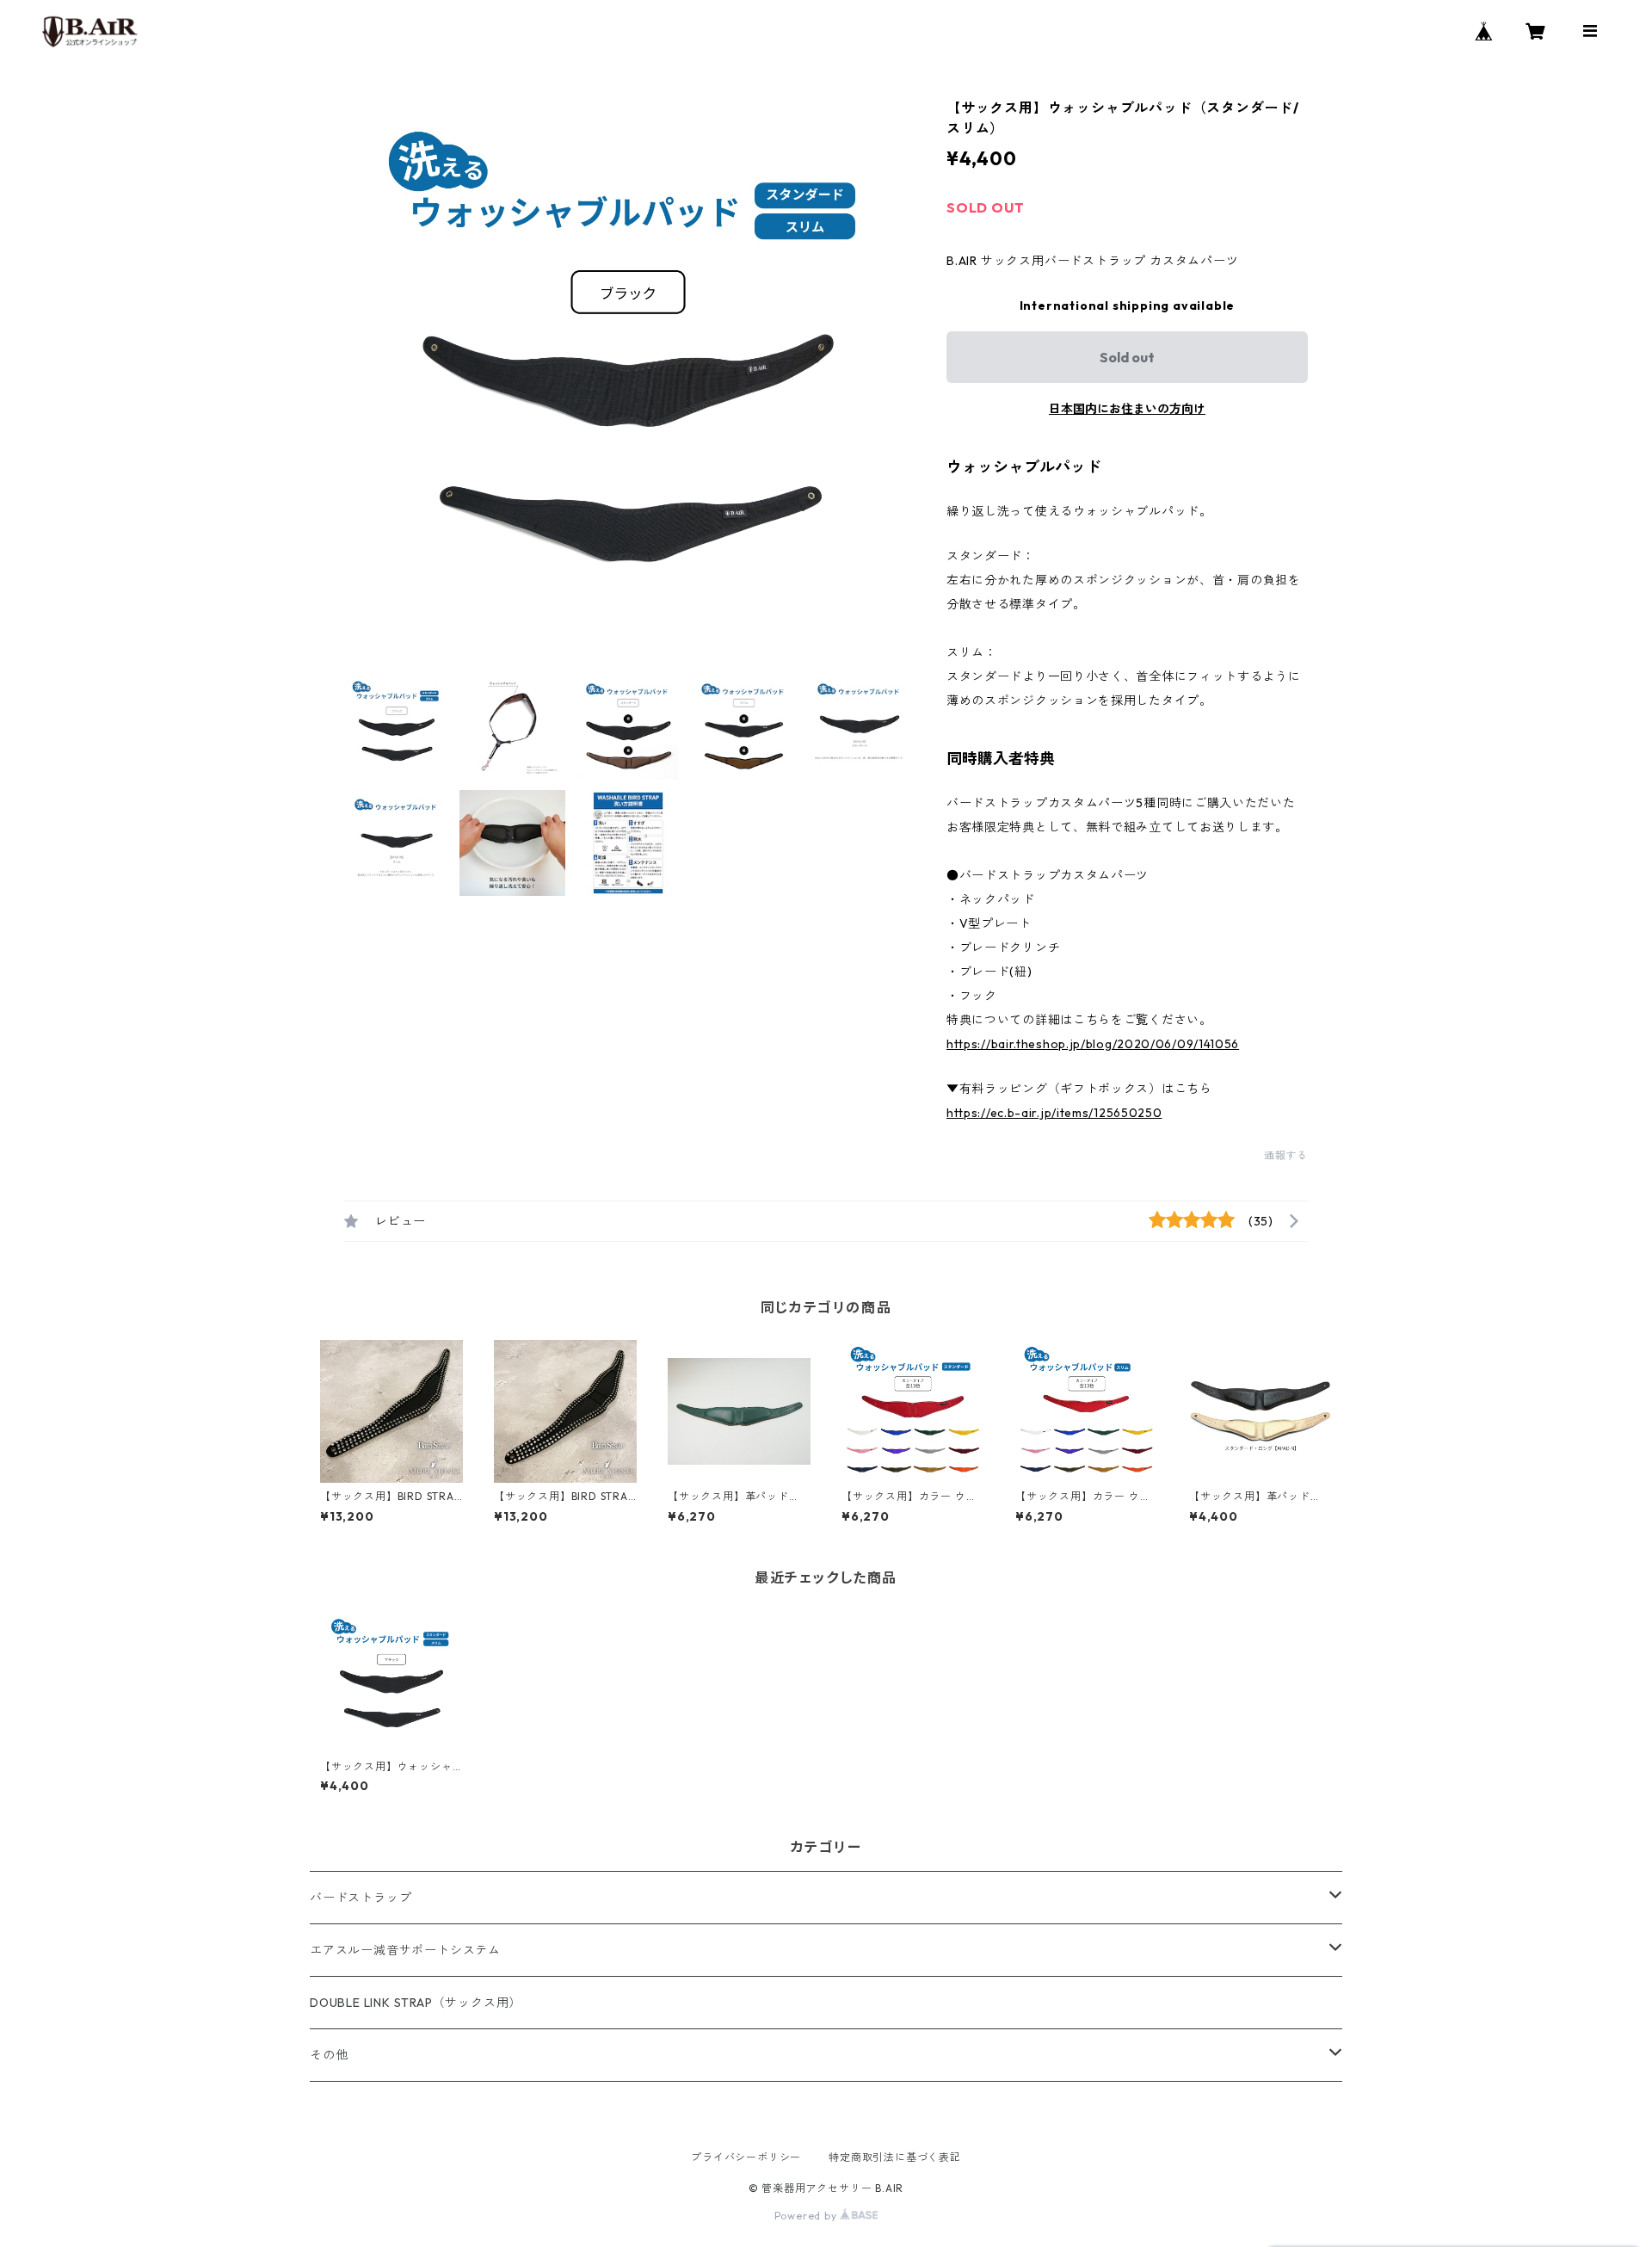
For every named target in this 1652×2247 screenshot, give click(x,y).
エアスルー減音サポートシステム (405, 1950)
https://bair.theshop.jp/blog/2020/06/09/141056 (1093, 1044)
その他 (329, 2055)
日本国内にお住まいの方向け (1127, 409)
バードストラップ (361, 1898)
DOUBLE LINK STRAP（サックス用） (416, 2003)
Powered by (808, 2216)
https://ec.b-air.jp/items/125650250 (1054, 1113)
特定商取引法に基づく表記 (895, 2157)
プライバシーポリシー (746, 2157)
